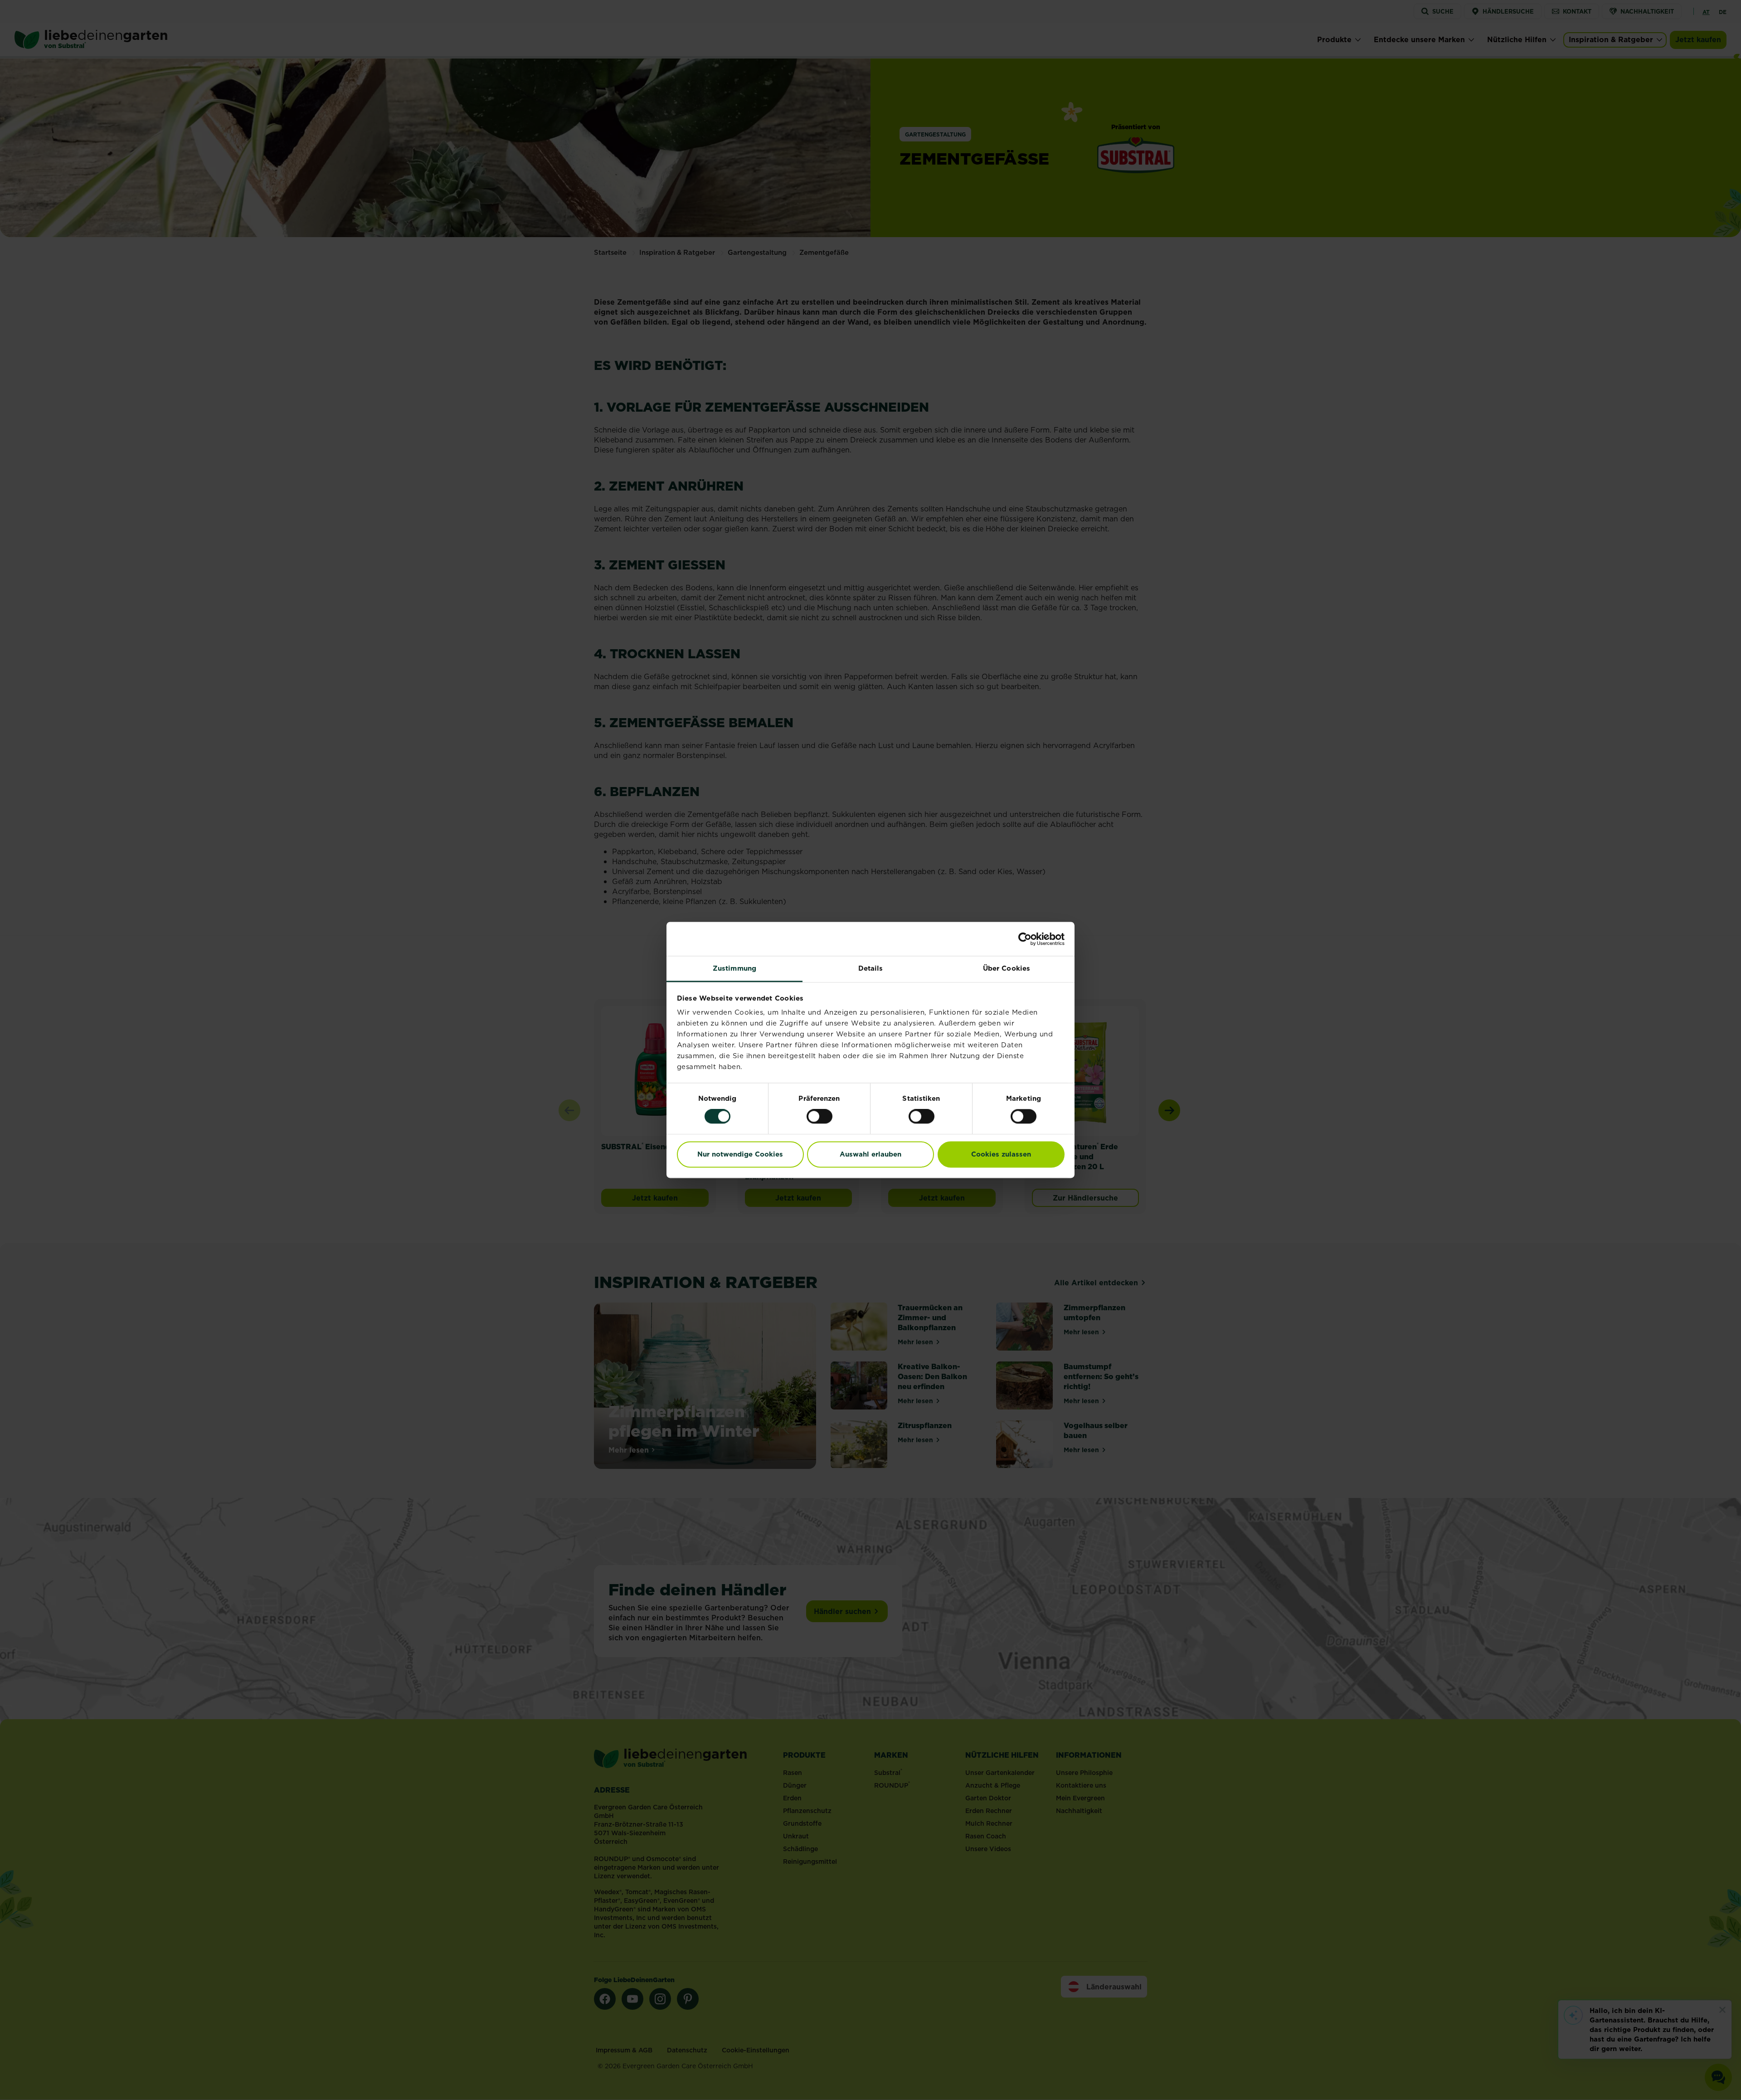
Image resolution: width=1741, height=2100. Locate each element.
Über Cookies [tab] (1007, 968)
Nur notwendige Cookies (740, 1154)
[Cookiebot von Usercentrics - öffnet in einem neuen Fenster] (1025, 939)
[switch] (819, 1117)
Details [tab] (871, 968)
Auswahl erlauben (870, 1154)
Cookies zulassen (1001, 1154)
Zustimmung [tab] (734, 968)
